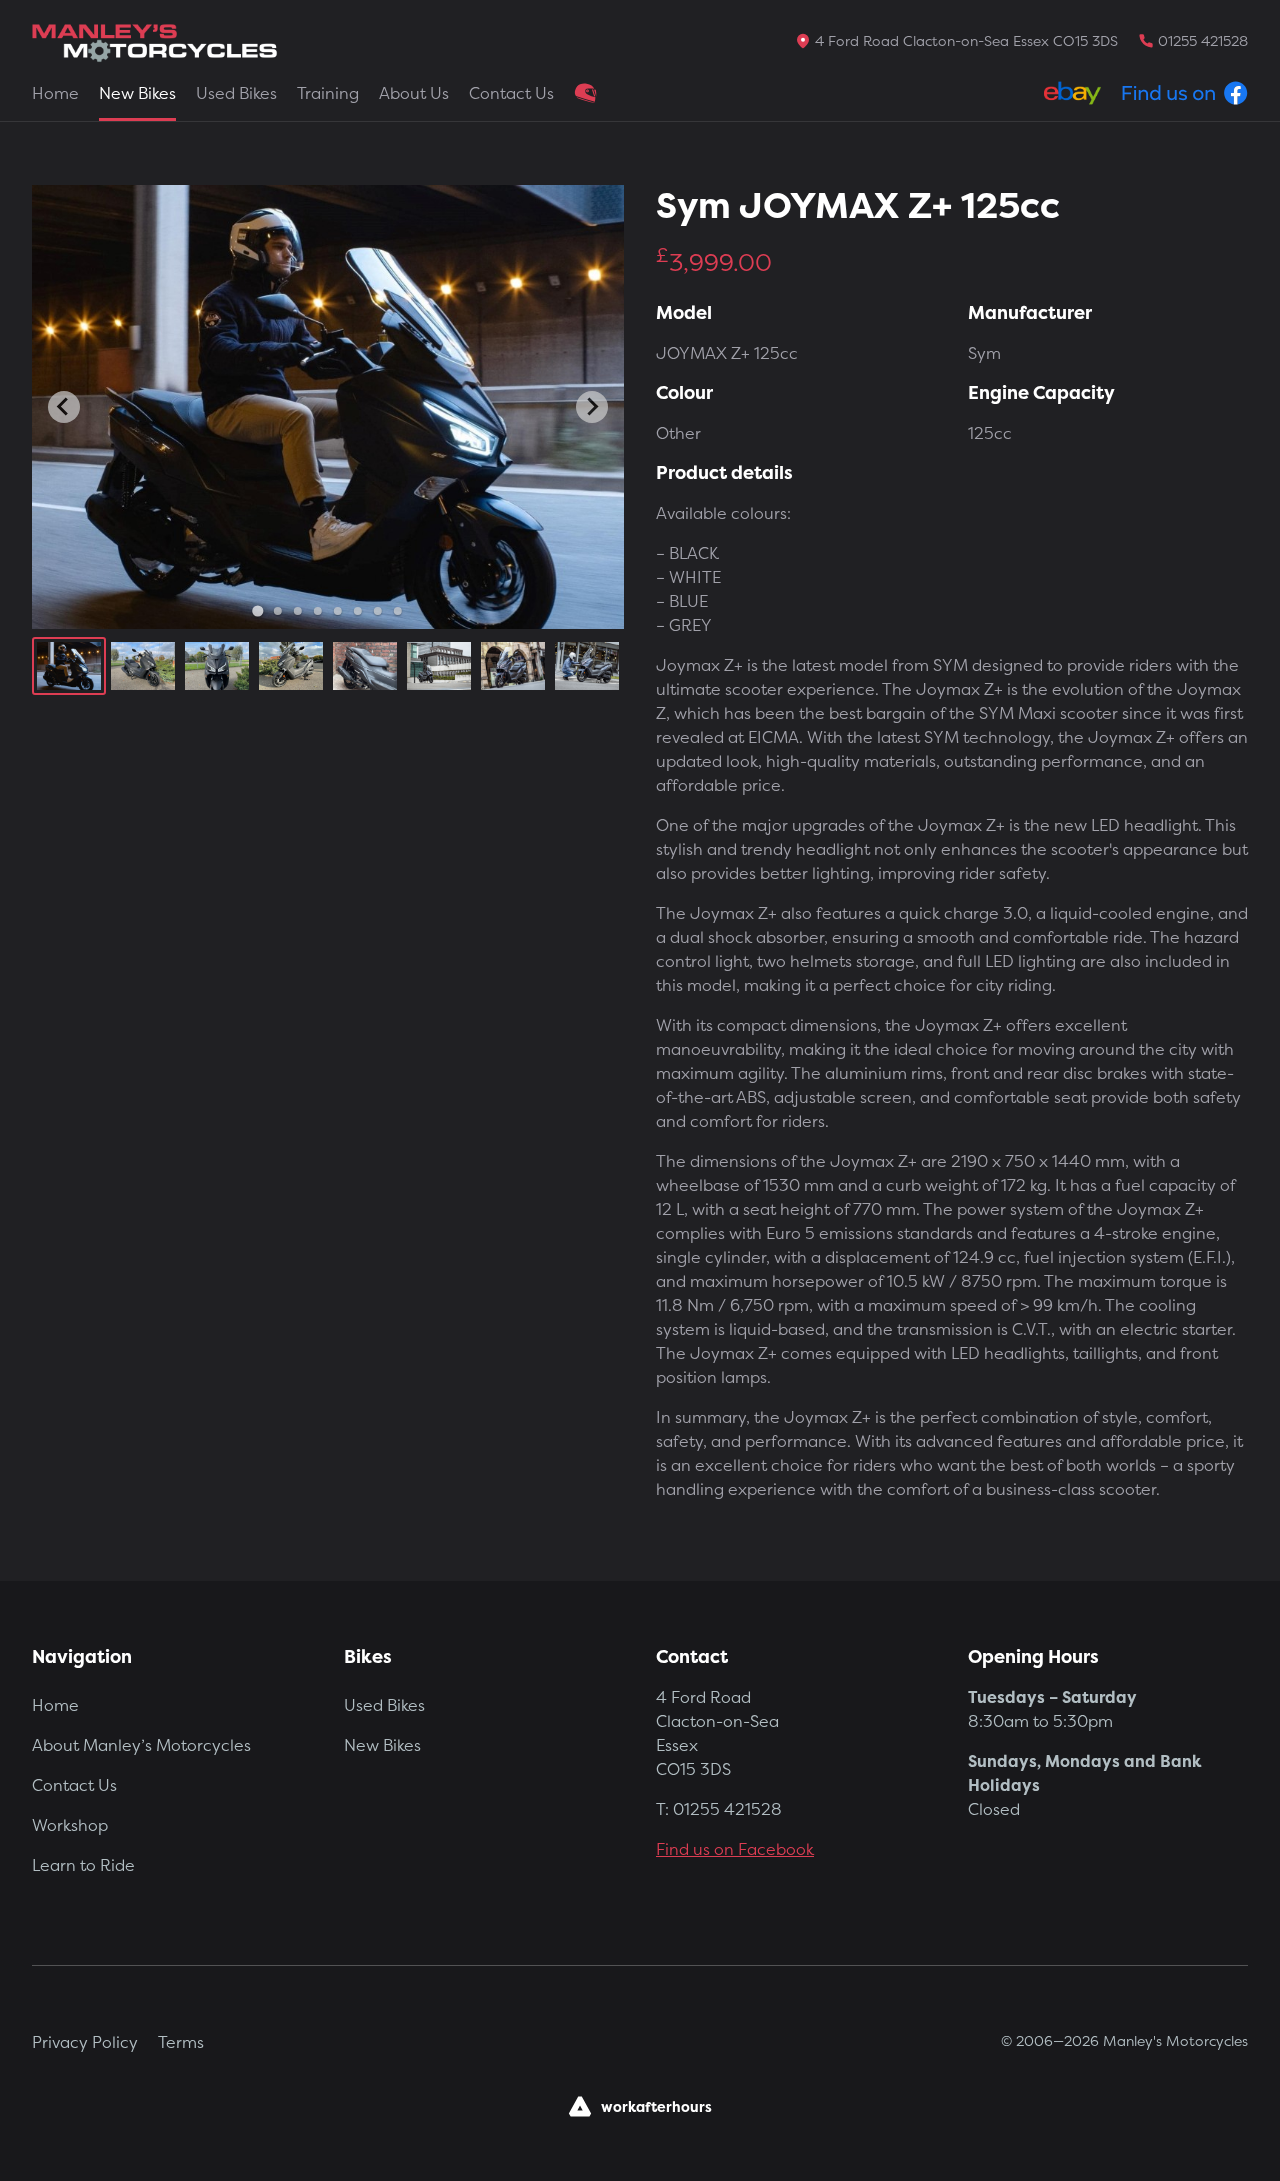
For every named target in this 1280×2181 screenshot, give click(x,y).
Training (328, 93)
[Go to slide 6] (358, 611)
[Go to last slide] (64, 407)
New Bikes (137, 93)
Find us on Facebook (735, 1849)
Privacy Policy (85, 2042)
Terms (181, 2042)
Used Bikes (236, 93)
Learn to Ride (83, 1865)
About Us (414, 93)
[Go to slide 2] (278, 611)
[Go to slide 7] (378, 611)
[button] (69, 666)
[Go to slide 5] (338, 611)
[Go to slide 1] (257, 610)
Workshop (70, 1825)
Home (55, 93)
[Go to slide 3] (298, 611)
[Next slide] (592, 407)
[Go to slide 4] (318, 611)
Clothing (586, 93)
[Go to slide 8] (398, 611)
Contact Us (511, 93)
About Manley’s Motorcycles (141, 1745)
